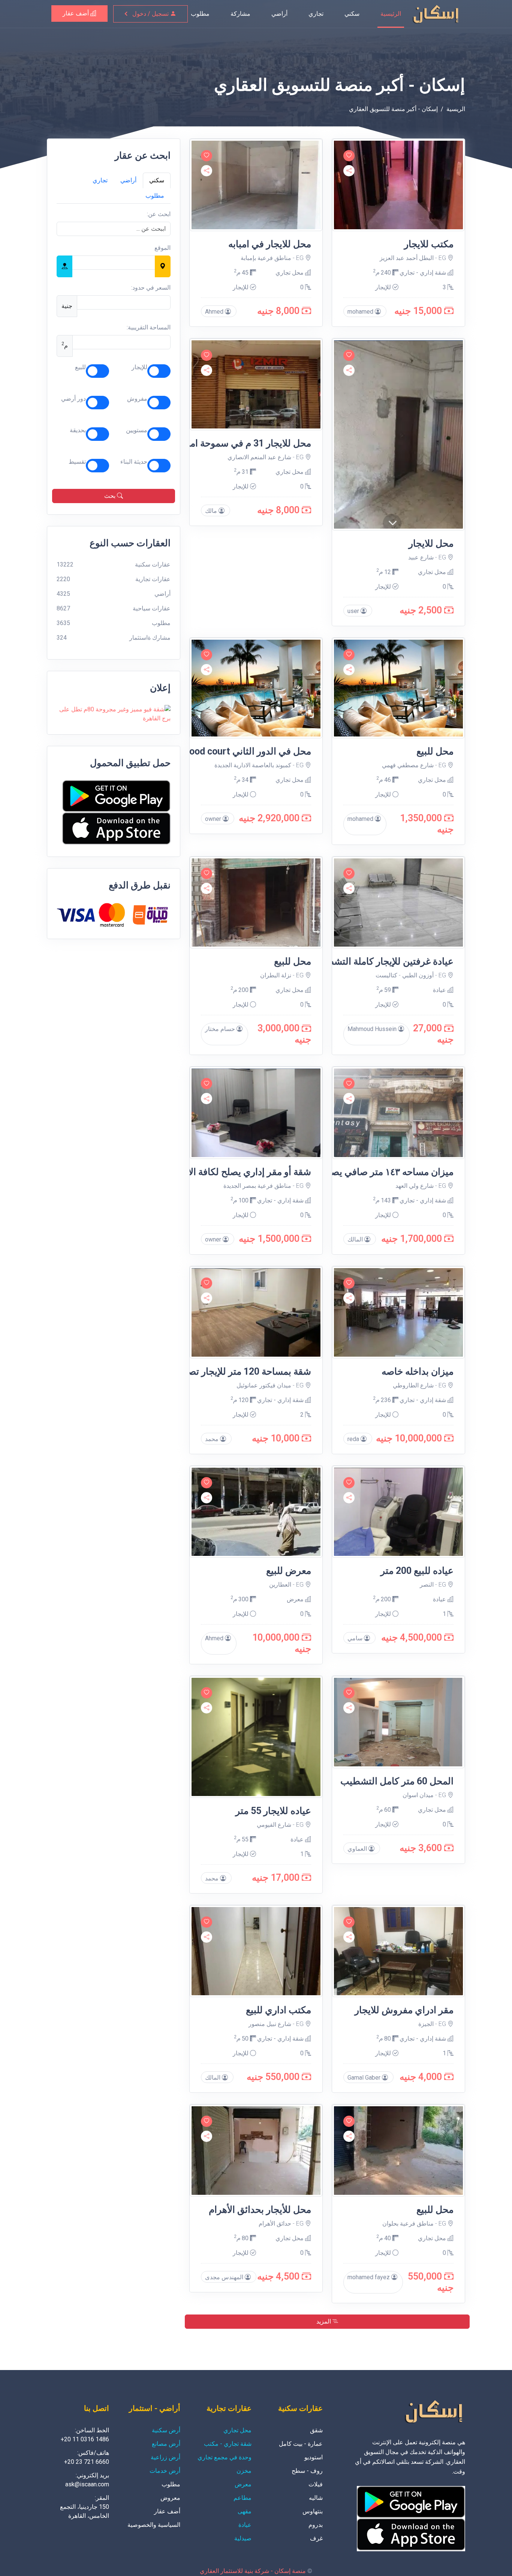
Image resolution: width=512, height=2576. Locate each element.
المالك (356, 1239)
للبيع (80, 367)
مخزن (244, 2471)
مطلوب (200, 14)
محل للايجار (431, 543)
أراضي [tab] (128, 180)
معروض (170, 2498)
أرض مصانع (166, 2444)
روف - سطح (307, 2471)
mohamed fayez (369, 2277)
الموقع (162, 248)
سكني (352, 14)
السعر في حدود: (151, 288)
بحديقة (78, 430)
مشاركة (240, 14)
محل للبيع (435, 751)
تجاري (316, 14)
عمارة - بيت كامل (301, 2444)
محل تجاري (290, 273)
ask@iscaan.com (87, 2484)
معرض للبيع (289, 1571)
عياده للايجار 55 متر (273, 1811)
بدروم (316, 2525)
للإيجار (139, 367)
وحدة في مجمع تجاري (225, 2457)
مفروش (137, 399)
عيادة (440, 990)
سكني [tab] (157, 180)
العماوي (358, 1849)
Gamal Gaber (365, 2078)
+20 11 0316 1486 (85, 2439)
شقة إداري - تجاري (424, 273)
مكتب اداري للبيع (278, 2010)
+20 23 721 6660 (87, 2462)
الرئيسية (391, 14)
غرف (316, 2538)
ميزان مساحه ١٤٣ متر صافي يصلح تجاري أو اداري (359, 1172)
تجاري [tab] (100, 180)
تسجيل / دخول (151, 14)
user (354, 611)
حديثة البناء (134, 462)
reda (354, 1439)
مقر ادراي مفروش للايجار (404, 2010)
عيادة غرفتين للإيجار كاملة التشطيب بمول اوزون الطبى (347, 961)
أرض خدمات (165, 2471)
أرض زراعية (165, 2457)
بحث (111, 496)
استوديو (314, 2457)
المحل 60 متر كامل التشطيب (397, 1781)
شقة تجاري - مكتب (228, 2444)
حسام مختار (221, 1029)
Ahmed (215, 312)
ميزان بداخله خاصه (418, 1371)
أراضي (279, 14)
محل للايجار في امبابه (270, 244)
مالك (212, 511)
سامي (356, 1638)
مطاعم (243, 2498)
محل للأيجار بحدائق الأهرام (260, 2210)
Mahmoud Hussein (373, 1029)
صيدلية (243, 2538)
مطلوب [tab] (155, 196)
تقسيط (77, 462)
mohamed (361, 312)
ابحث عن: (159, 214)
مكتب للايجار (429, 244)
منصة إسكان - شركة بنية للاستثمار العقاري (253, 2571)
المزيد (324, 2321)
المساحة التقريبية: (149, 327)
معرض (296, 1599)
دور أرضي (73, 399)
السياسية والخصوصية (154, 2525)
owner (214, 819)
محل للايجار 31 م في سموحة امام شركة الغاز (224, 443)
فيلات (316, 2484)
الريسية (456, 109)
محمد (213, 1439)
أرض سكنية (166, 2430)
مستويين (137, 430)
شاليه (316, 2498)
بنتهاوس (313, 2511)
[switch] (159, 371)
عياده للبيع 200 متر (417, 1571)
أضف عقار (76, 13)
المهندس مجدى (225, 2277)
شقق (316, 2430)
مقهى (245, 2511)
